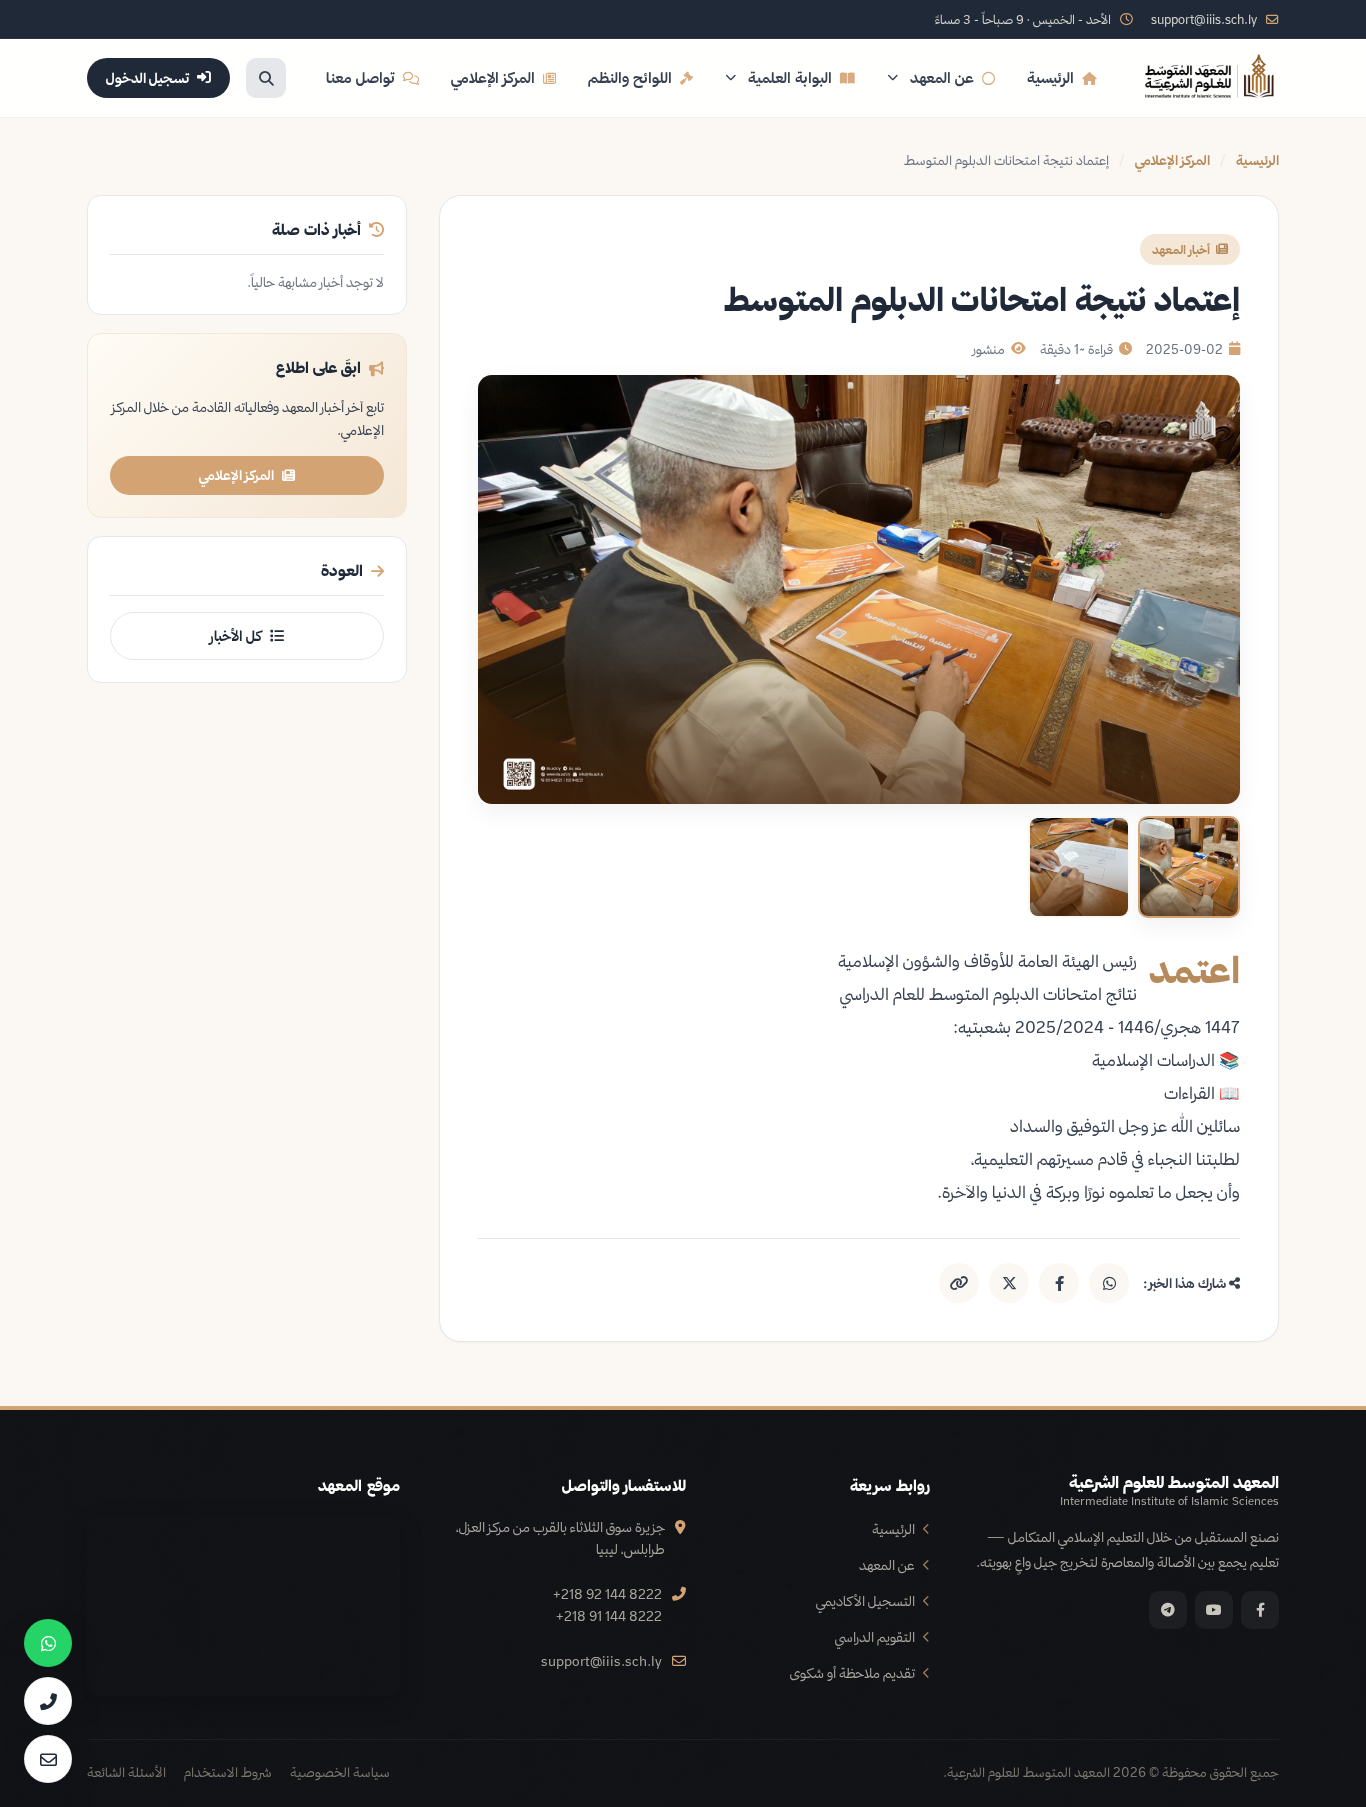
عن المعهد (887, 1564)
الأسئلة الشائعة (126, 1772)
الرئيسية (1050, 77)
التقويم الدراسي (875, 1636)
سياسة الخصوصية (340, 1772)
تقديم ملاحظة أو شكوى (852, 1672)
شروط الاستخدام (228, 1772)
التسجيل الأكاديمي (865, 1600)
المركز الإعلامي (493, 77)
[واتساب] (48, 1643)
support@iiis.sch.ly (601, 1660)
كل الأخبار (236, 636)
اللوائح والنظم (630, 77)
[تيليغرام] (1168, 1610)
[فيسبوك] (1260, 1610)
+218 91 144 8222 (609, 1615)
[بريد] (48, 1759)
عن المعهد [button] (942, 77)
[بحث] (266, 78)
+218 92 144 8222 (607, 1593)
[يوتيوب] (1214, 1610)
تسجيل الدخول (147, 77)
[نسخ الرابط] (959, 1283)
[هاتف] (48, 1701)
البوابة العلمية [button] (790, 77)
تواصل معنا (360, 77)
